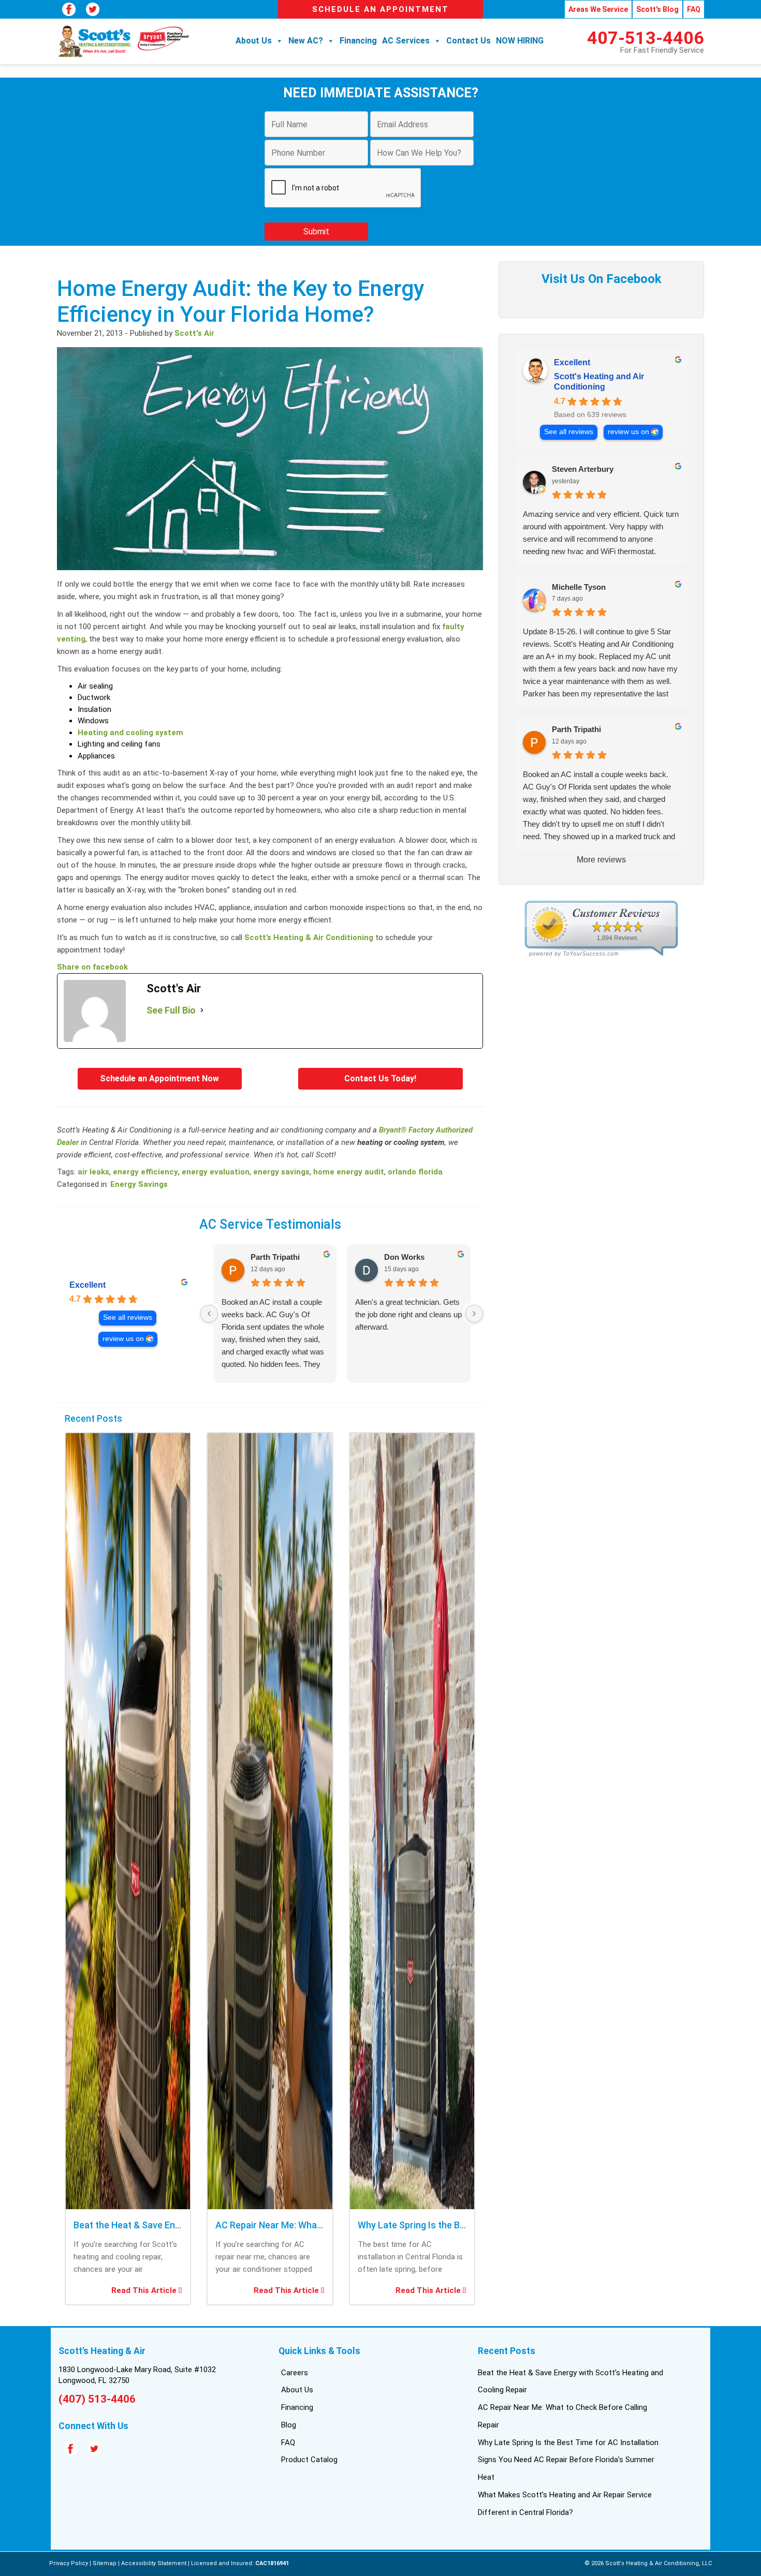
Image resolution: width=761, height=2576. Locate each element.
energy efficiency (145, 1172)
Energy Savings (139, 1184)
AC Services (406, 41)
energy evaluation (216, 1172)
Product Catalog (309, 2460)
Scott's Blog (657, 9)
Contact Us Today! (380, 1078)
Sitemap (105, 2563)
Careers (295, 2373)
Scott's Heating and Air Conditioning (599, 382)
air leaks (93, 1172)
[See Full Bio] (202, 1010)
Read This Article (145, 2290)
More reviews (601, 860)
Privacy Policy (69, 2563)
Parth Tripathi (275, 1257)
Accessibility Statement (154, 2563)
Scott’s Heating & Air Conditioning (309, 937)
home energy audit (349, 1172)
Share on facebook (92, 967)
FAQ (694, 9)
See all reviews (128, 1317)
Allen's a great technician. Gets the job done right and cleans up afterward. (408, 1314)
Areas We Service (598, 9)
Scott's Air (194, 333)
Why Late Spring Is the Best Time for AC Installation (568, 2443)
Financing (358, 41)
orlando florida (415, 1172)
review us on (123, 1339)
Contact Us (469, 41)
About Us (254, 41)
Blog (289, 2425)
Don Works (404, 1257)
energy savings (281, 1172)
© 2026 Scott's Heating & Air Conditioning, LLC (648, 2563)
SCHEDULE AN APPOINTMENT (380, 9)
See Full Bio (171, 1010)
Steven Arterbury (583, 469)
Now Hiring (520, 41)
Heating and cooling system (130, 733)
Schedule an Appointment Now (159, 1078)
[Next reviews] (474, 1314)
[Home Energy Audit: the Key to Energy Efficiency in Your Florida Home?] (270, 572)
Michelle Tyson (579, 587)
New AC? (306, 41)
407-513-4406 (646, 38)
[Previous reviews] (209, 1314)
